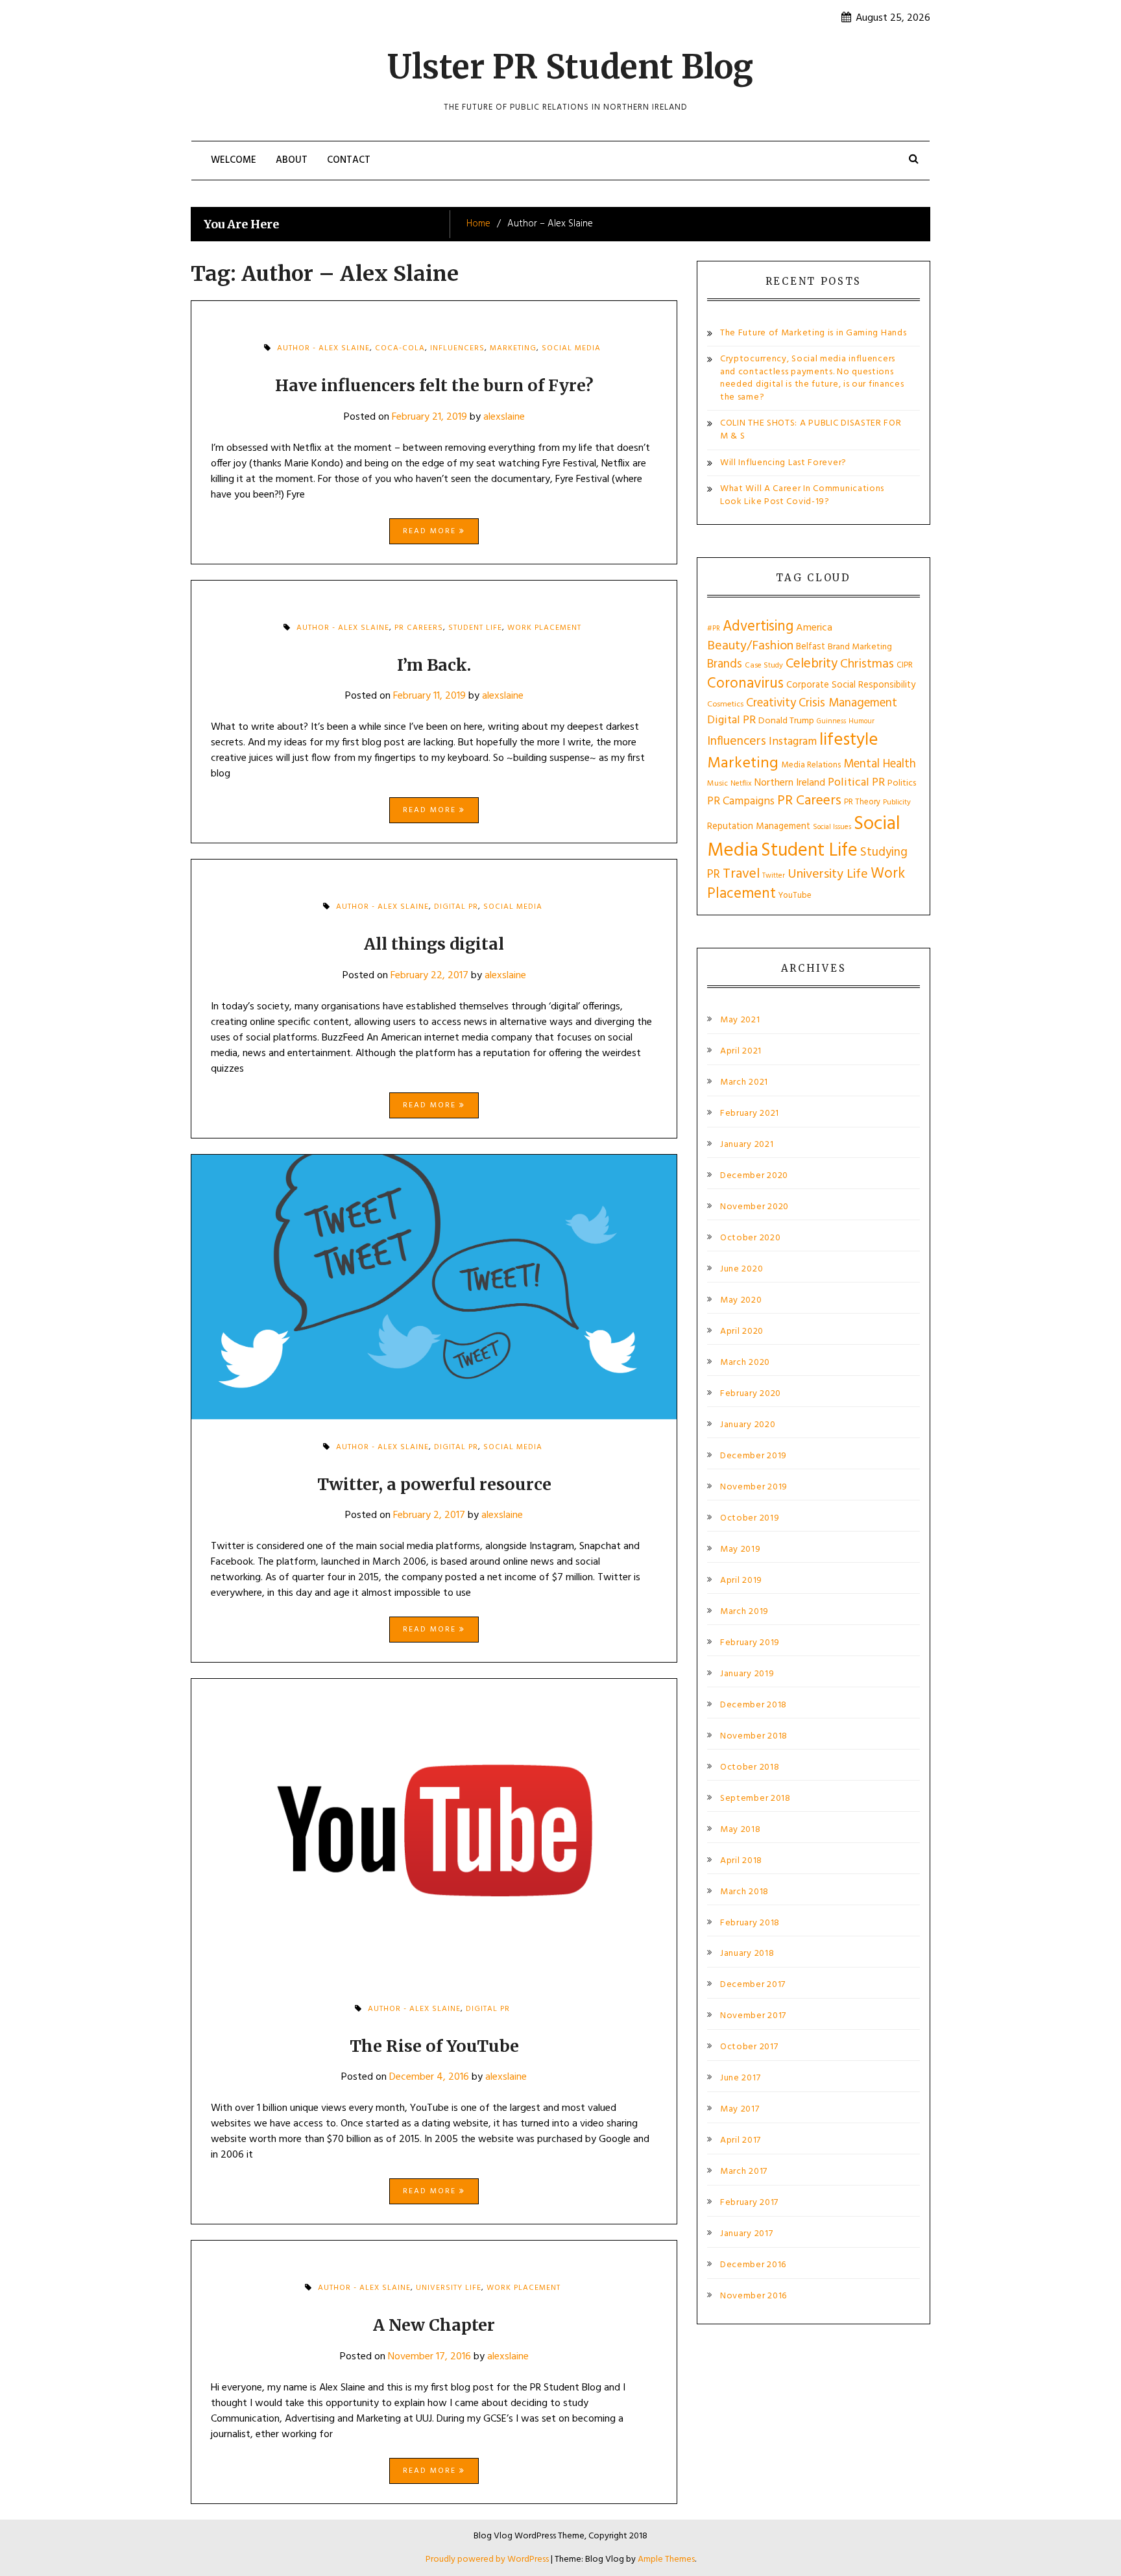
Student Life (475, 628)
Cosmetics (725, 704)
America (814, 628)
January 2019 (747, 1674)
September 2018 (755, 1799)
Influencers (457, 348)
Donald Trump (786, 721)
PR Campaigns (741, 801)
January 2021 (747, 1145)
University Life (449, 2288)
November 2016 (753, 2296)
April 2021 (741, 1052)
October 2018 (750, 1768)
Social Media (571, 348)
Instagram (793, 742)
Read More (431, 531)
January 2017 (746, 2234)
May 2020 (741, 1301)
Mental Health (880, 764)
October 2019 (750, 1519)
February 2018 (750, 1923)
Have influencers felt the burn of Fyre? (434, 385)
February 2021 (750, 1114)
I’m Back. (434, 665)
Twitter (774, 876)
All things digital (434, 944)
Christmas (867, 664)
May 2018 (741, 1830)
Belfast (811, 647)
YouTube (795, 896)
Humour (862, 721)
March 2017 (744, 2172)
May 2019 (741, 1550)
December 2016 (753, 2265)
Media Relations (811, 765)
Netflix (741, 784)
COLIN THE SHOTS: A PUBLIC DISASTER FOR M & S (811, 430)
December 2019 (753, 1456)
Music (717, 784)
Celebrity (812, 664)
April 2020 (742, 1332)
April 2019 (741, 1581)
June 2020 (741, 1270)
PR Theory (862, 802)
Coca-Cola (400, 348)
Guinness (831, 721)
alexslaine (504, 417)
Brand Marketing (860, 647)
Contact (349, 160)
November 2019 (754, 1487)
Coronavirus (745, 684)
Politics (902, 783)
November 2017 (753, 2016)
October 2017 (749, 2047)
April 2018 (741, 1861)
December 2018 (753, 1705)
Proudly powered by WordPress (488, 2559)
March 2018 (744, 1892)
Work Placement (544, 628)
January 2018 (747, 1954)
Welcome (234, 160)
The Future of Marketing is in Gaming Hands (813, 333)
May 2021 (740, 1020)
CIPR (905, 665)
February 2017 (749, 2203)
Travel (741, 874)
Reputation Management (759, 826)
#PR (714, 629)
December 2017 (753, 1985)
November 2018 (754, 1737)
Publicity (897, 802)
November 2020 (754, 1207)
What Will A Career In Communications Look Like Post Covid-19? (802, 495)
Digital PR (456, 907)
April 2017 (741, 2141)
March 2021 (744, 1083)
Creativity (771, 703)
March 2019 (744, 1612)
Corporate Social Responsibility (851, 685)
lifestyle (849, 740)
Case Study (764, 666)
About (292, 160)
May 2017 (740, 2110)
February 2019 (750, 1643)
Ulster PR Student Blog (570, 67)
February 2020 (751, 1394)
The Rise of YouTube (434, 2046)
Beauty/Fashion (750, 646)
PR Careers (419, 628)
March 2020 (745, 1363)
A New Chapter (434, 2325)
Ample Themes (666, 2559)
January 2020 (748, 1425)
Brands (725, 664)
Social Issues (832, 827)
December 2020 (754, 1176)
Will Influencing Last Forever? (783, 463)
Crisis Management (848, 703)
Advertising (758, 627)
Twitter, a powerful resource (434, 1484)
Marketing (513, 348)
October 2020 (750, 1238)
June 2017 (740, 2078)
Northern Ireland (790, 783)
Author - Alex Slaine (323, 348)
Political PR (856, 783)
